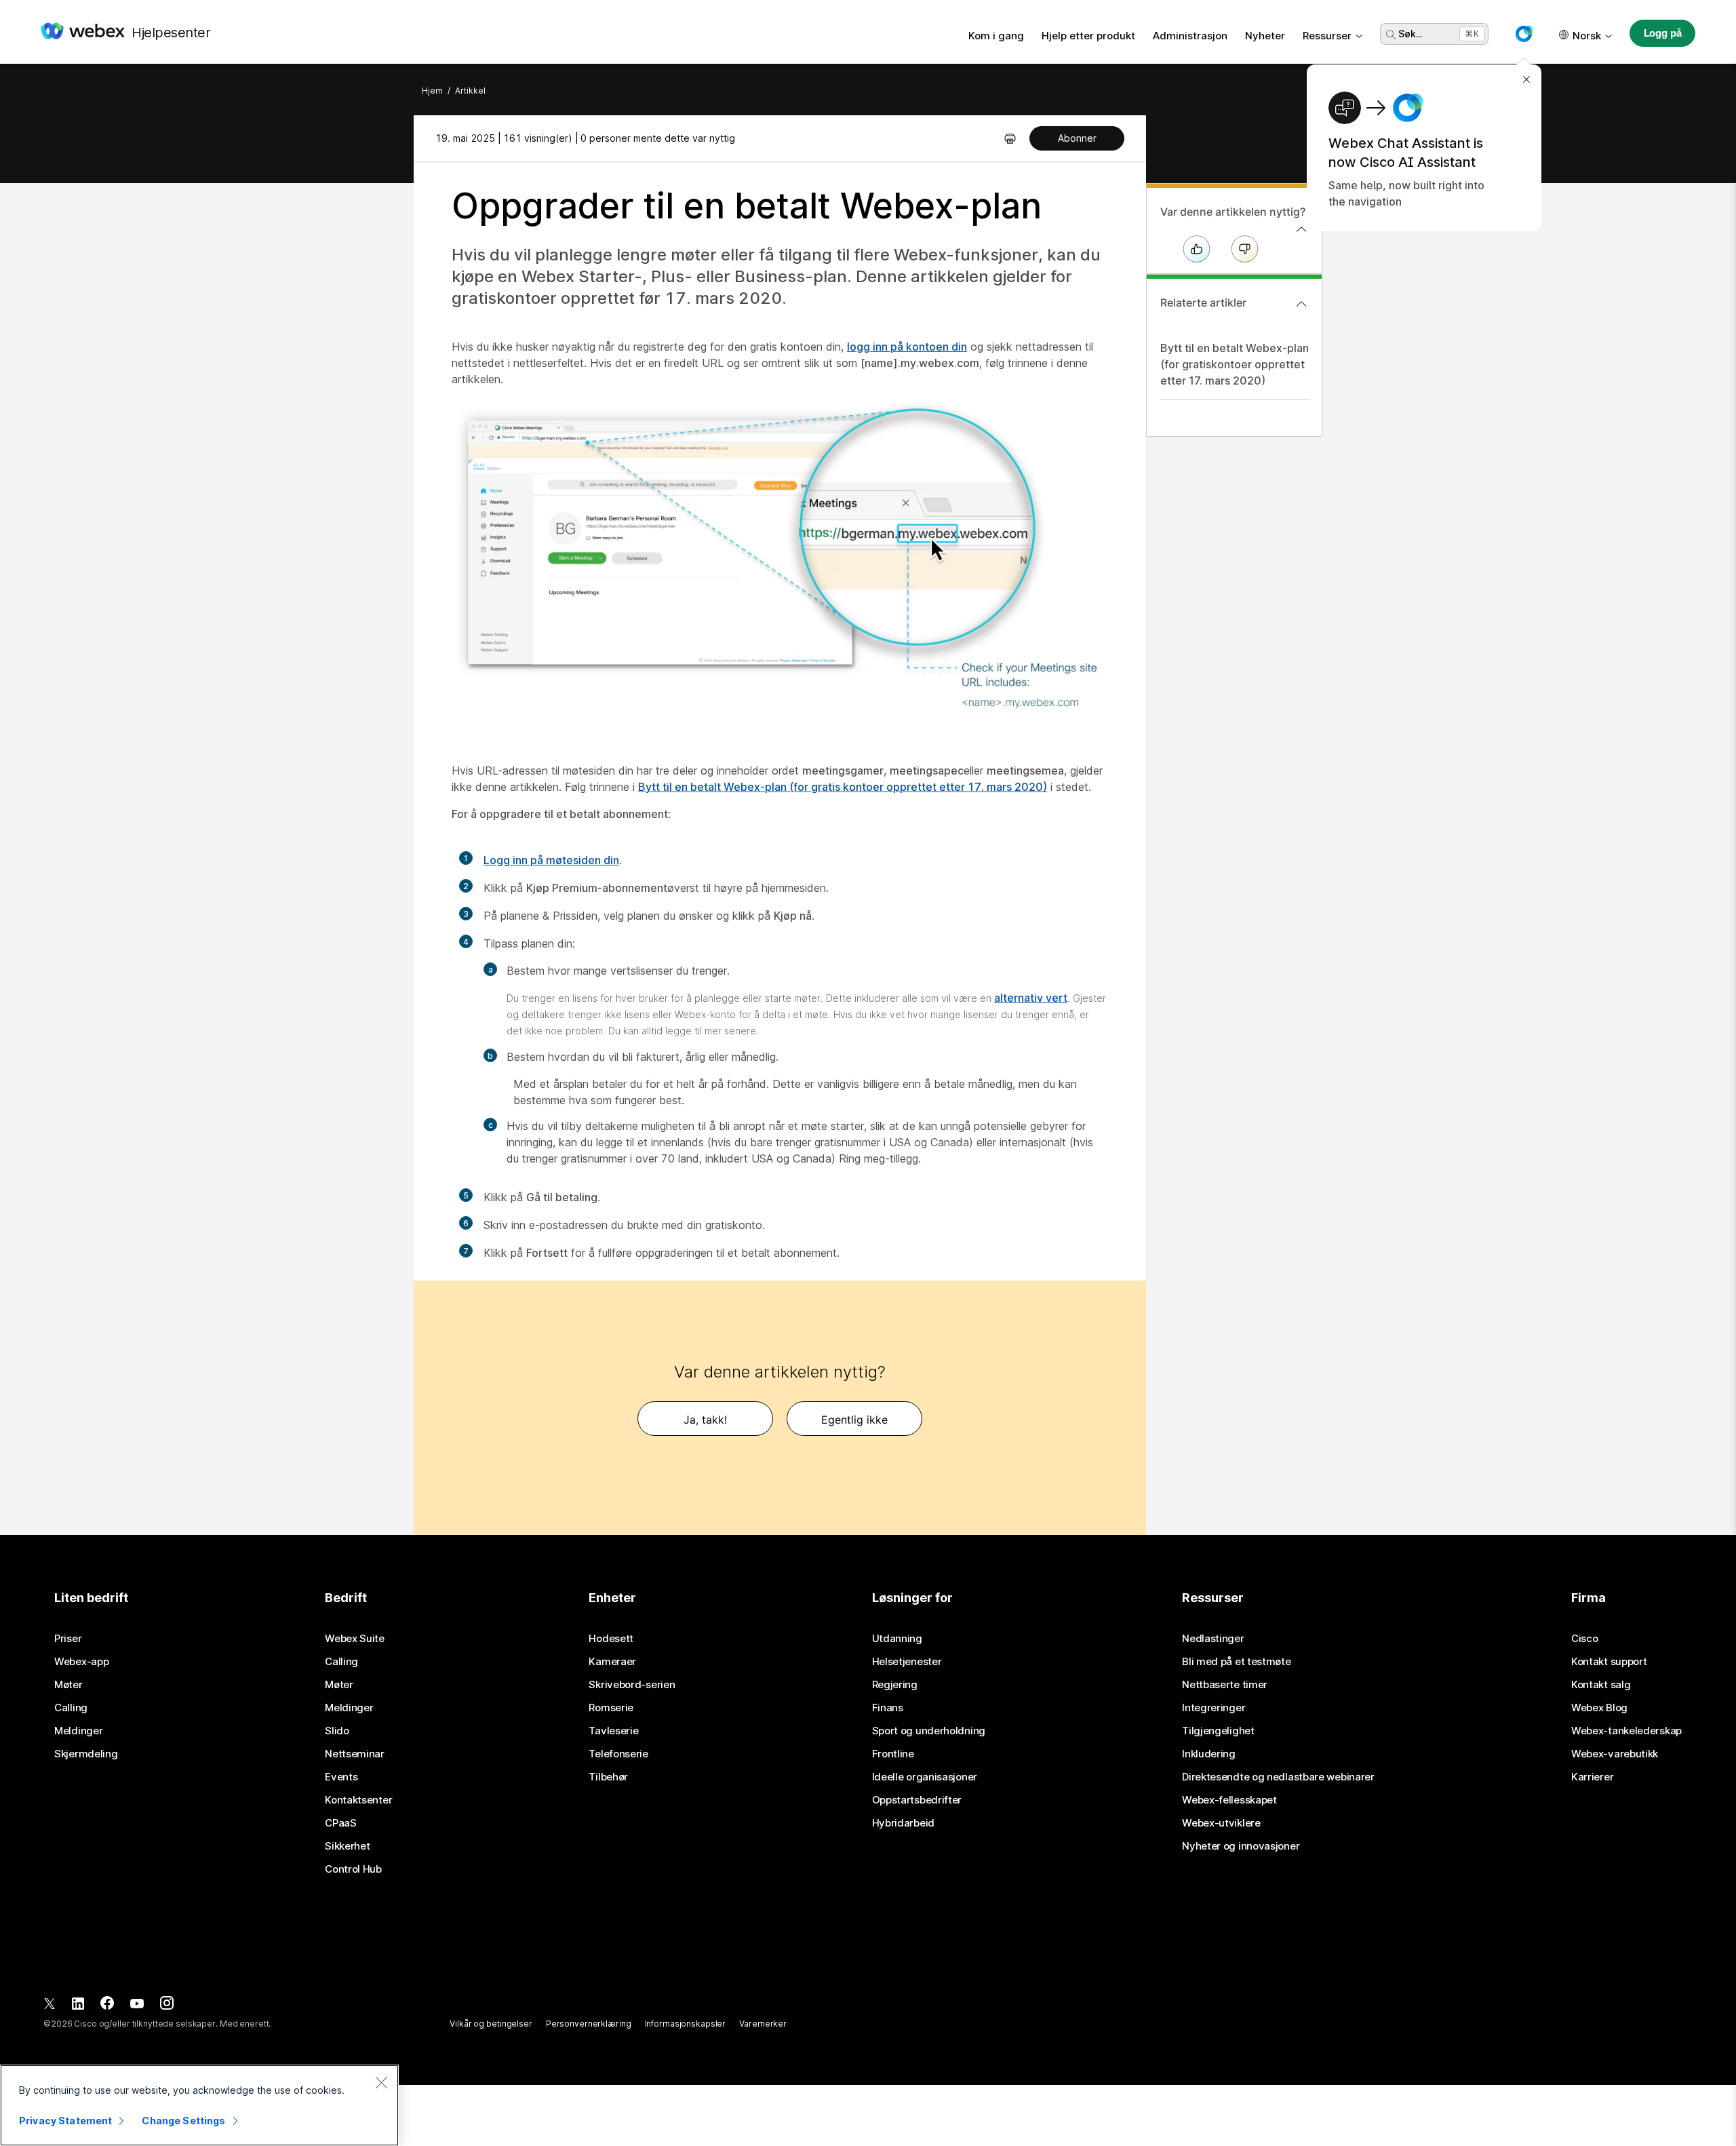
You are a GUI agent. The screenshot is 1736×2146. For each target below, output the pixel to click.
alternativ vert (1031, 998)
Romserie (611, 1708)
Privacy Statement (65, 2121)
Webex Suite (355, 1639)
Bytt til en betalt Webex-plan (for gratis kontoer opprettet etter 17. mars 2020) (843, 787)
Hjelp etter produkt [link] (1088, 36)
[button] (1524, 34)
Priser (68, 1639)
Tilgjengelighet (1218, 1731)
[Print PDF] (1010, 138)
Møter (68, 1685)
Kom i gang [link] (996, 36)
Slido (337, 1731)
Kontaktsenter (358, 1800)
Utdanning (897, 1639)
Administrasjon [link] (1190, 36)
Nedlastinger (1213, 1639)
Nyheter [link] (1265, 36)
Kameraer (612, 1662)
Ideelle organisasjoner (925, 1777)
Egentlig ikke (854, 1420)
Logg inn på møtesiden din (551, 860)
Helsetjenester (907, 1662)
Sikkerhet (347, 1846)
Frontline (893, 1754)
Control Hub (353, 1869)
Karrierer (1592, 1777)
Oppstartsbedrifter (917, 1800)
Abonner (1077, 138)
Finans (888, 1708)
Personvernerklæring (589, 2024)
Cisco (1585, 1639)
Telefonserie (618, 1754)
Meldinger (78, 1731)
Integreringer (1214, 1708)
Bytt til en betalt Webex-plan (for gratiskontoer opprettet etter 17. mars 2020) (1235, 364)
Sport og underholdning (929, 1731)
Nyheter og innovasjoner (1241, 1846)
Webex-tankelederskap (1626, 1731)
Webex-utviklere (1221, 1823)
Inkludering (1209, 1754)
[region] (199, 2105)
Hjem (432, 91)
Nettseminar (355, 1754)
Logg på (1663, 33)
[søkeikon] (1391, 35)
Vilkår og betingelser (491, 2024)
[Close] (381, 2082)
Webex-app (81, 1662)
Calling (71, 1708)
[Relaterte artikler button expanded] (1301, 304)
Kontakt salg (1601, 1685)
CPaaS (341, 1823)
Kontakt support (1609, 1662)
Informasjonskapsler (686, 2024)
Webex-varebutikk (1615, 1754)
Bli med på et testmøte (1236, 1662)
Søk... (1410, 34)
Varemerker (763, 2024)
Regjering (895, 1685)
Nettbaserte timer (1225, 1685)
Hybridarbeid (903, 1823)
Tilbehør (608, 1777)
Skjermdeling (86, 1754)
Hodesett (611, 1639)
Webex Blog (1599, 1708)
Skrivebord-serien (632, 1685)
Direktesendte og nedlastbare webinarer (1278, 1777)
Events (341, 1777)
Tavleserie (613, 1731)
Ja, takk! (705, 1420)
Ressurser (1327, 36)
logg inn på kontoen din (907, 347)
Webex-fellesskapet (1229, 1800)
